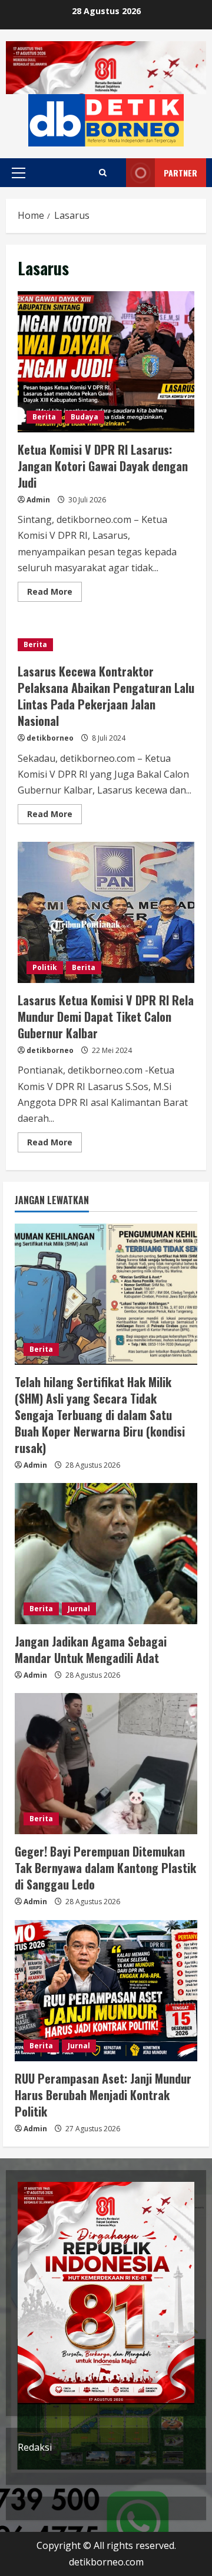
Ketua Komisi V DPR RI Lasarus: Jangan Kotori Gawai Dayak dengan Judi (106, 362)
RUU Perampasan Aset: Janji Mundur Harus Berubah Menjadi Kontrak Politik (103, 2095)
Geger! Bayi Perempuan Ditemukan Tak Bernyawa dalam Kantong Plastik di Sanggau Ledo (105, 1868)
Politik (45, 967)
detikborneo (50, 738)
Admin (38, 500)
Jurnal (79, 1609)
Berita (44, 417)
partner (180, 173)
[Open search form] (103, 173)
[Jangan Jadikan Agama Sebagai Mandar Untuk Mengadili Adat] (106, 1554)
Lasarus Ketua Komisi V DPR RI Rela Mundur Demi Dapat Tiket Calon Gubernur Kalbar (106, 912)
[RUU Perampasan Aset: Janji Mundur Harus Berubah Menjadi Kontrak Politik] (106, 1991)
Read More (54, 594)
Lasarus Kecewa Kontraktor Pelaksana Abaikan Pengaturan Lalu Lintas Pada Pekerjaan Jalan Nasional (106, 696)
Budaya (85, 417)
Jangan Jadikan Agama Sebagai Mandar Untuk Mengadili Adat (91, 1649)
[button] (19, 173)
